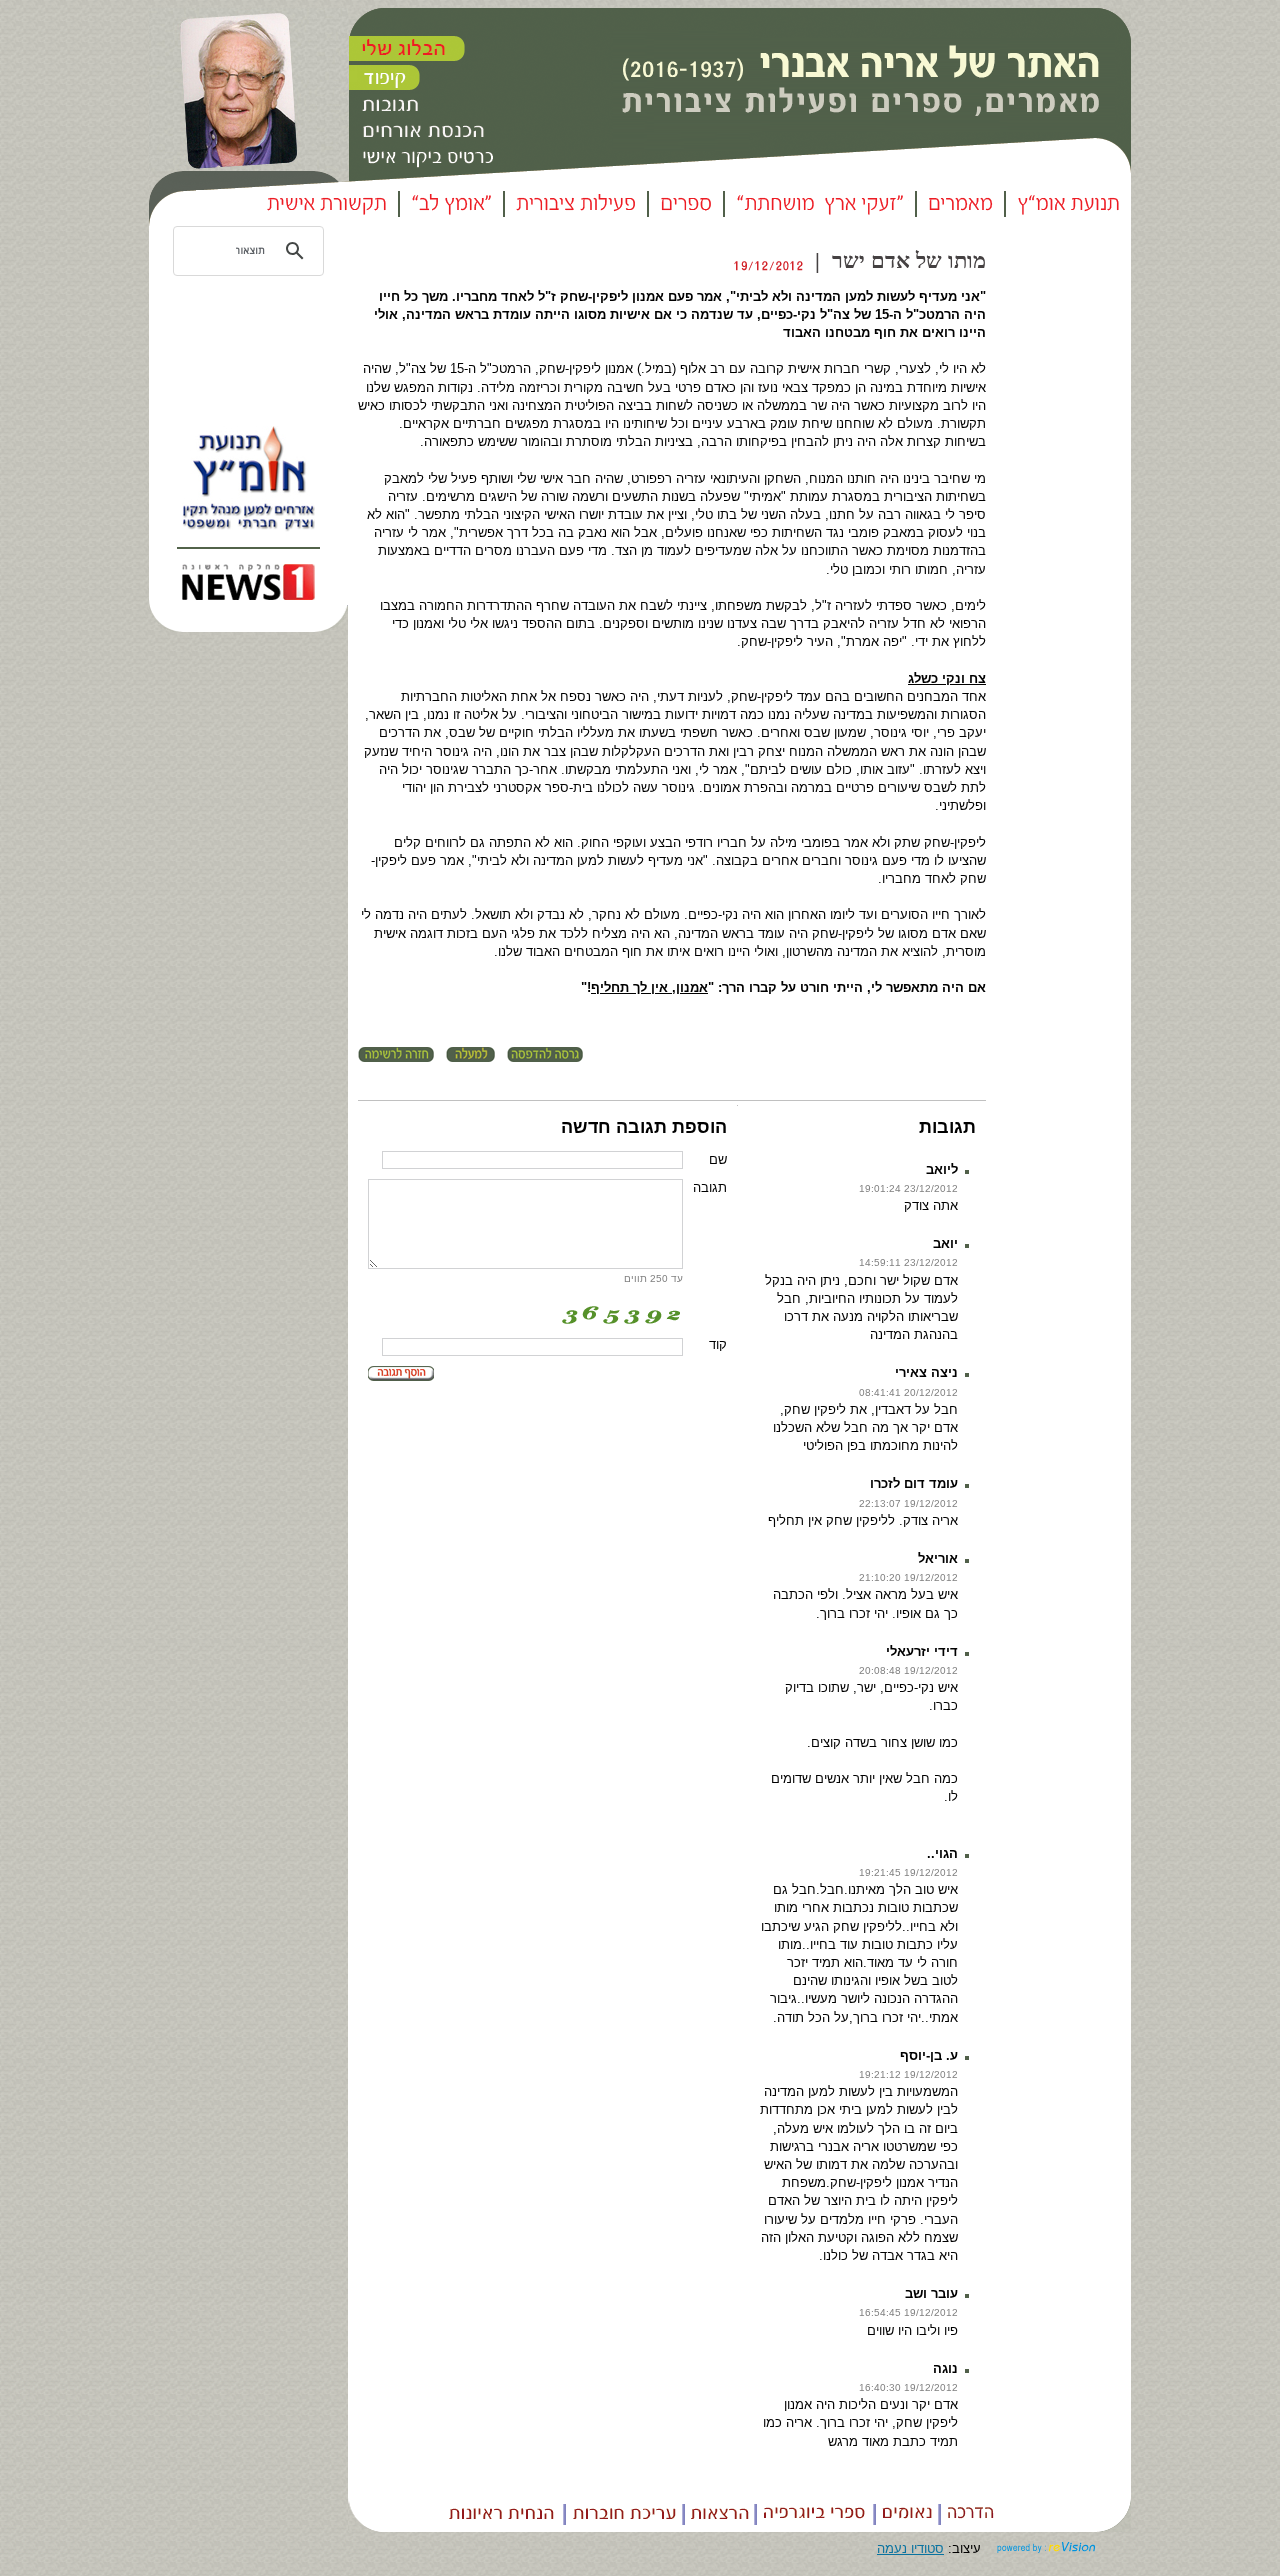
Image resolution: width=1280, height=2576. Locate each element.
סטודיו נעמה (910, 2548)
